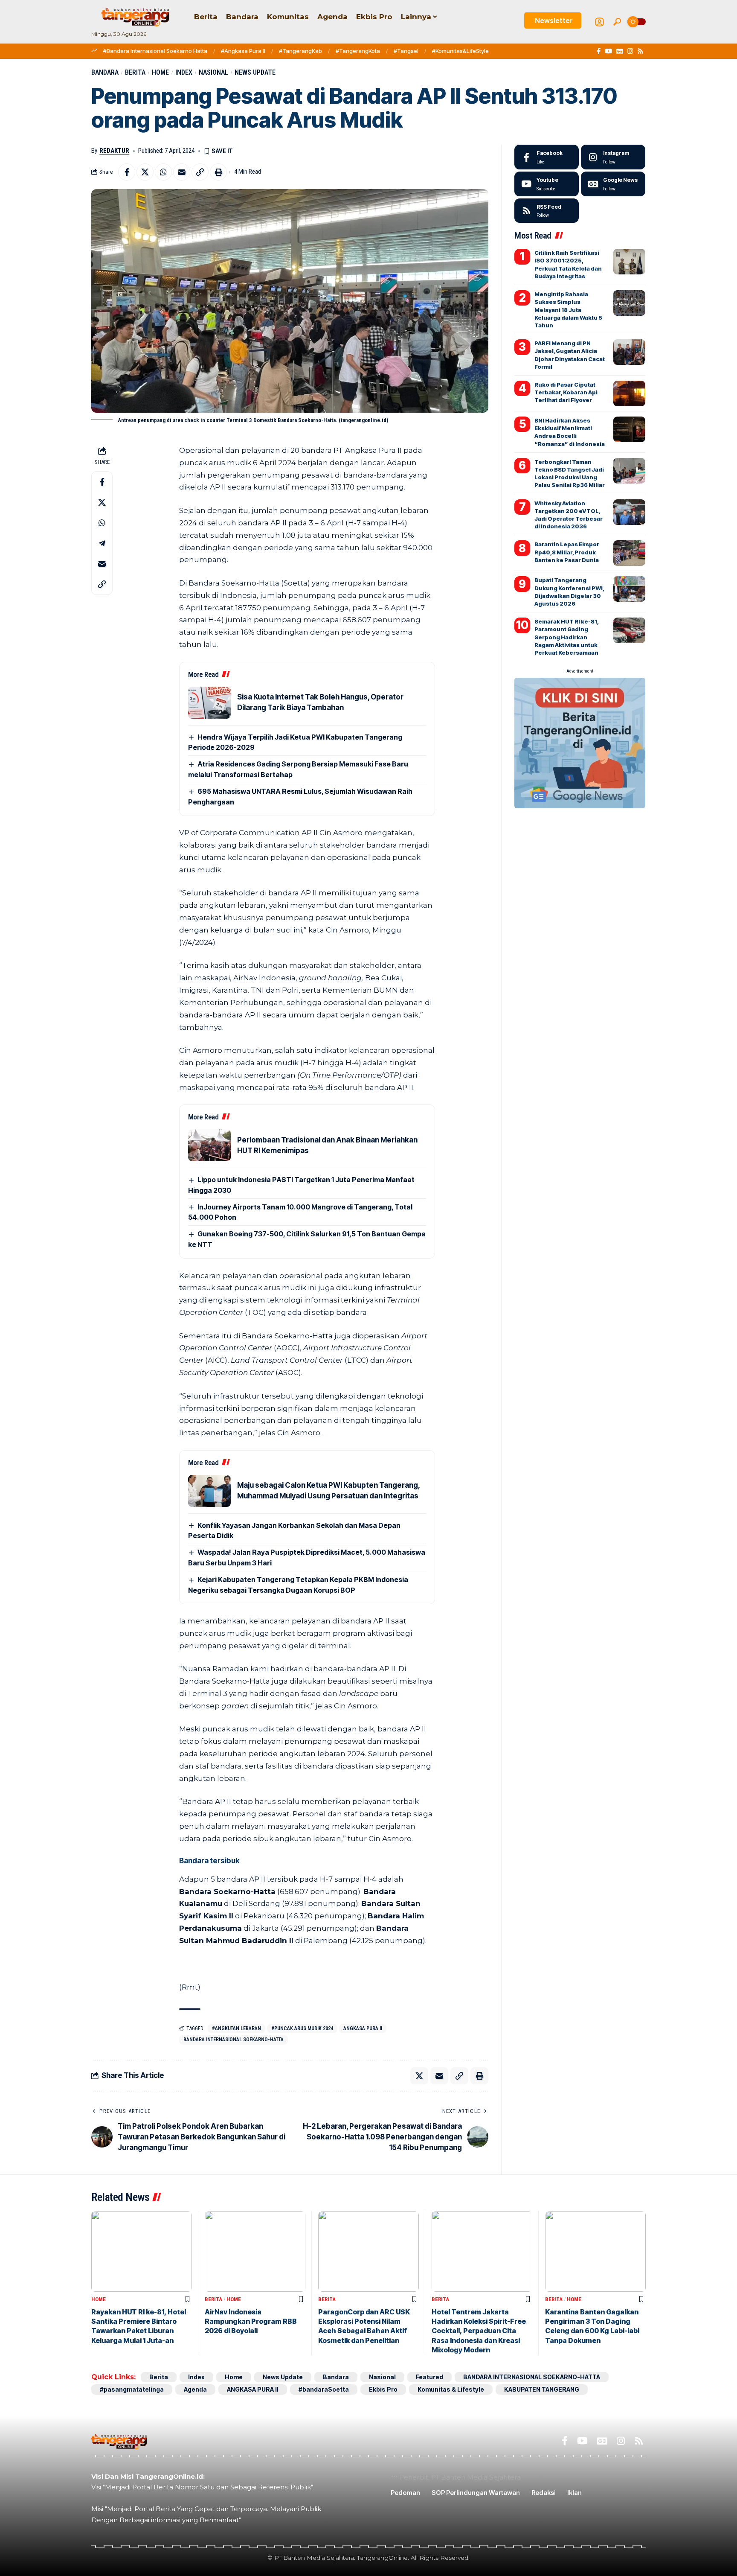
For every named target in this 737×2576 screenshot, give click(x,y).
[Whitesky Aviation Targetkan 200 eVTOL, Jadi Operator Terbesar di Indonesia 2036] (629, 512)
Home (160, 72)
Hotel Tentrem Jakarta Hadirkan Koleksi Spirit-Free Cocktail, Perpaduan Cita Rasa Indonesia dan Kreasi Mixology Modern (479, 2331)
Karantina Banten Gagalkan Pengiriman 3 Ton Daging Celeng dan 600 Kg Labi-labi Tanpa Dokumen (592, 2326)
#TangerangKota (358, 51)
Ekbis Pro (383, 2389)
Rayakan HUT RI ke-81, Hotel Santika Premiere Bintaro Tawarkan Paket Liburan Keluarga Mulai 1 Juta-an (139, 2326)
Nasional (213, 72)
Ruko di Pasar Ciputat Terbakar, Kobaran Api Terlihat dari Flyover (566, 392)
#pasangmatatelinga (132, 2389)
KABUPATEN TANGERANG (542, 2389)
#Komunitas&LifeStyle (460, 51)
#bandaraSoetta (324, 2389)
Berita (135, 72)
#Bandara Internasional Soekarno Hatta (155, 51)
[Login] (599, 22)
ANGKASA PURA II (363, 2028)
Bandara (105, 72)
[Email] (182, 172)
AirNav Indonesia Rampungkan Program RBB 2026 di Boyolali (251, 2321)
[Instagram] (630, 51)
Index (184, 72)
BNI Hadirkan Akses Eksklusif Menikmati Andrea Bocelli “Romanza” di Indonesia (570, 432)
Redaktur (114, 151)
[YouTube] (608, 51)
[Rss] (640, 51)
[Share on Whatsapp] (163, 172)
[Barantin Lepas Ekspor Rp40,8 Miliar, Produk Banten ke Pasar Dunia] (629, 553)
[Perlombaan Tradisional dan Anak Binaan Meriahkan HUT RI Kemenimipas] (209, 1145)
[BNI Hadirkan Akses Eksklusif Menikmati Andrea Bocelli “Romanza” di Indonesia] (629, 429)
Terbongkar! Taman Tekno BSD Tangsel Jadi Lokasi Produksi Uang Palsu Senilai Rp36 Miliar (570, 474)
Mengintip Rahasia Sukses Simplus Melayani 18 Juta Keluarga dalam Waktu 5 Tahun (568, 310)
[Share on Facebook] (127, 172)
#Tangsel (406, 51)
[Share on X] (145, 172)
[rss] (547, 211)
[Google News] (620, 51)
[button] (617, 22)
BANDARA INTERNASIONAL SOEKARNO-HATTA (234, 2040)
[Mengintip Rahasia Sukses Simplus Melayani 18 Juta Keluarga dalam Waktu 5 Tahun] (629, 303)
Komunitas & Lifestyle (451, 2389)
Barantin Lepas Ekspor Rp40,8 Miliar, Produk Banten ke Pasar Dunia (567, 552)
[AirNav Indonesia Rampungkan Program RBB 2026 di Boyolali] (255, 2251)
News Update (255, 72)
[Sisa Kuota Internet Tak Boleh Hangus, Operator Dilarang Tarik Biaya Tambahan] (209, 703)
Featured (429, 2377)
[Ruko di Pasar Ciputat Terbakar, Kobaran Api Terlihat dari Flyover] (629, 393)
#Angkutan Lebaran (236, 2028)
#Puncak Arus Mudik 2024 (302, 2028)
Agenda (195, 2389)
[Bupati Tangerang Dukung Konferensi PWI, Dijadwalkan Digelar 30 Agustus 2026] (629, 589)
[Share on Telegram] (102, 543)
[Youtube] (547, 184)
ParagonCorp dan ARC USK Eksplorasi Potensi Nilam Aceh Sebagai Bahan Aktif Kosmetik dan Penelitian (364, 2326)
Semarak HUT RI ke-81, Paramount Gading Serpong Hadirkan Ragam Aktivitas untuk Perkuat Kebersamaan (567, 637)
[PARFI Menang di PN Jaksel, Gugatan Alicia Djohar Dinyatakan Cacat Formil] (629, 352)
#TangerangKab (300, 51)
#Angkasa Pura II (243, 51)
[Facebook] (599, 51)
